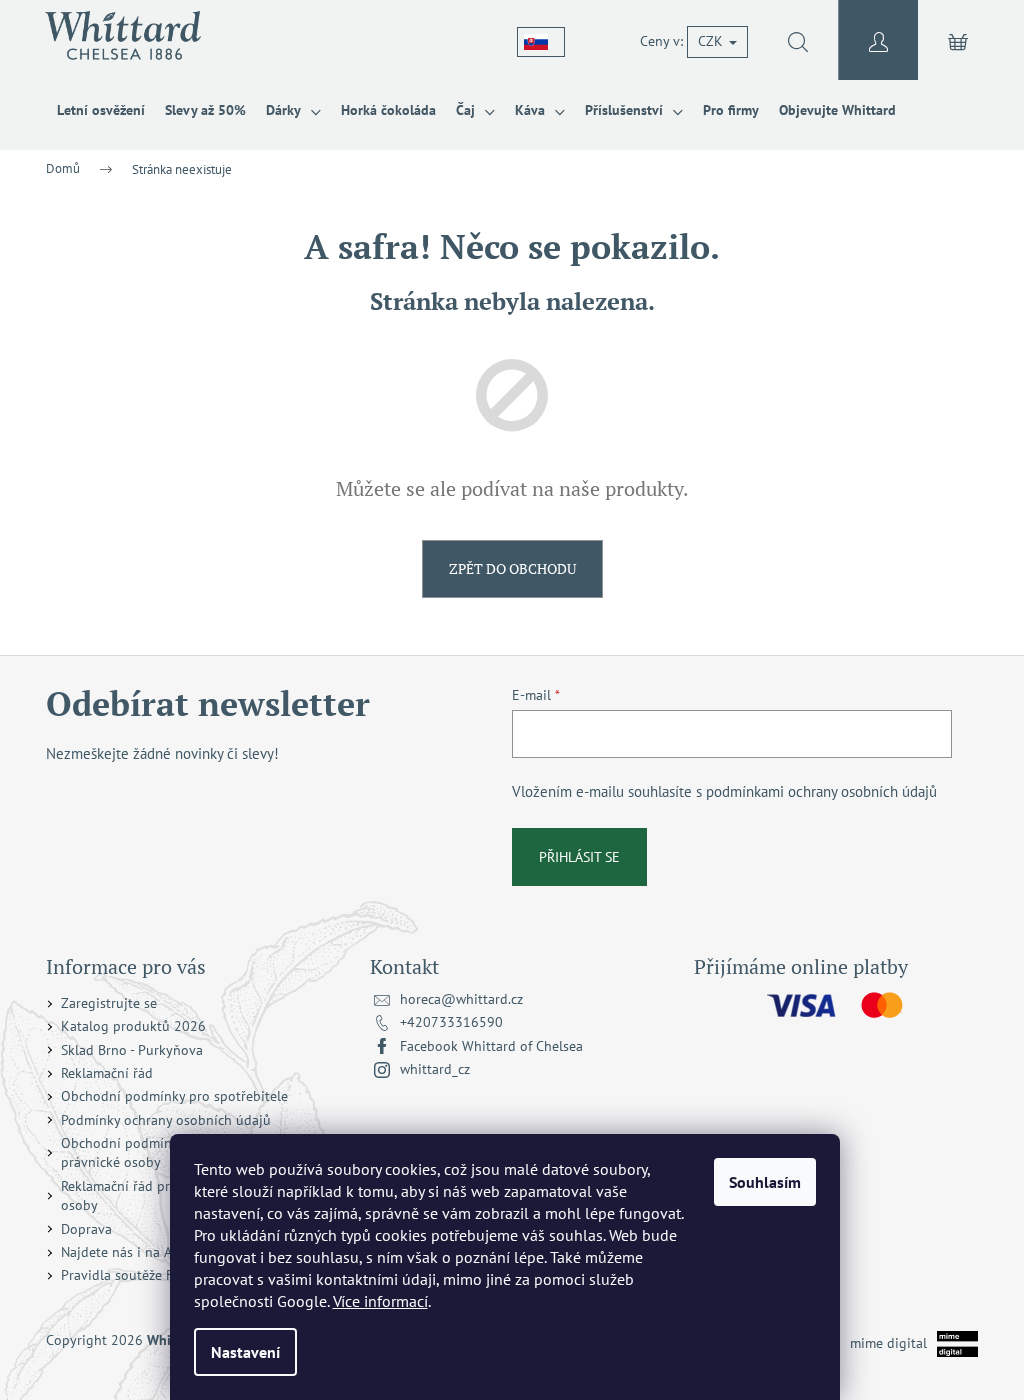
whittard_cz (435, 1069)
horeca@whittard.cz (461, 999)
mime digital (882, 1342)
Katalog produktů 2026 (133, 1026)
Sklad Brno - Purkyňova (132, 1050)
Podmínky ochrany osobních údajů (166, 1120)
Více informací (380, 1301)
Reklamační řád (107, 1073)
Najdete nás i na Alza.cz (132, 1252)
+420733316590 (451, 1022)
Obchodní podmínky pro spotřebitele (174, 1096)
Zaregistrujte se (109, 1003)
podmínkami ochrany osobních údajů (821, 791)
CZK (712, 41)
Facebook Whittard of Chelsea (491, 1046)
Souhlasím (765, 1182)
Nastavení (245, 1352)
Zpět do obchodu (512, 568)
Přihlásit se (579, 857)
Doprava (86, 1229)
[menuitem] (101, 110)
